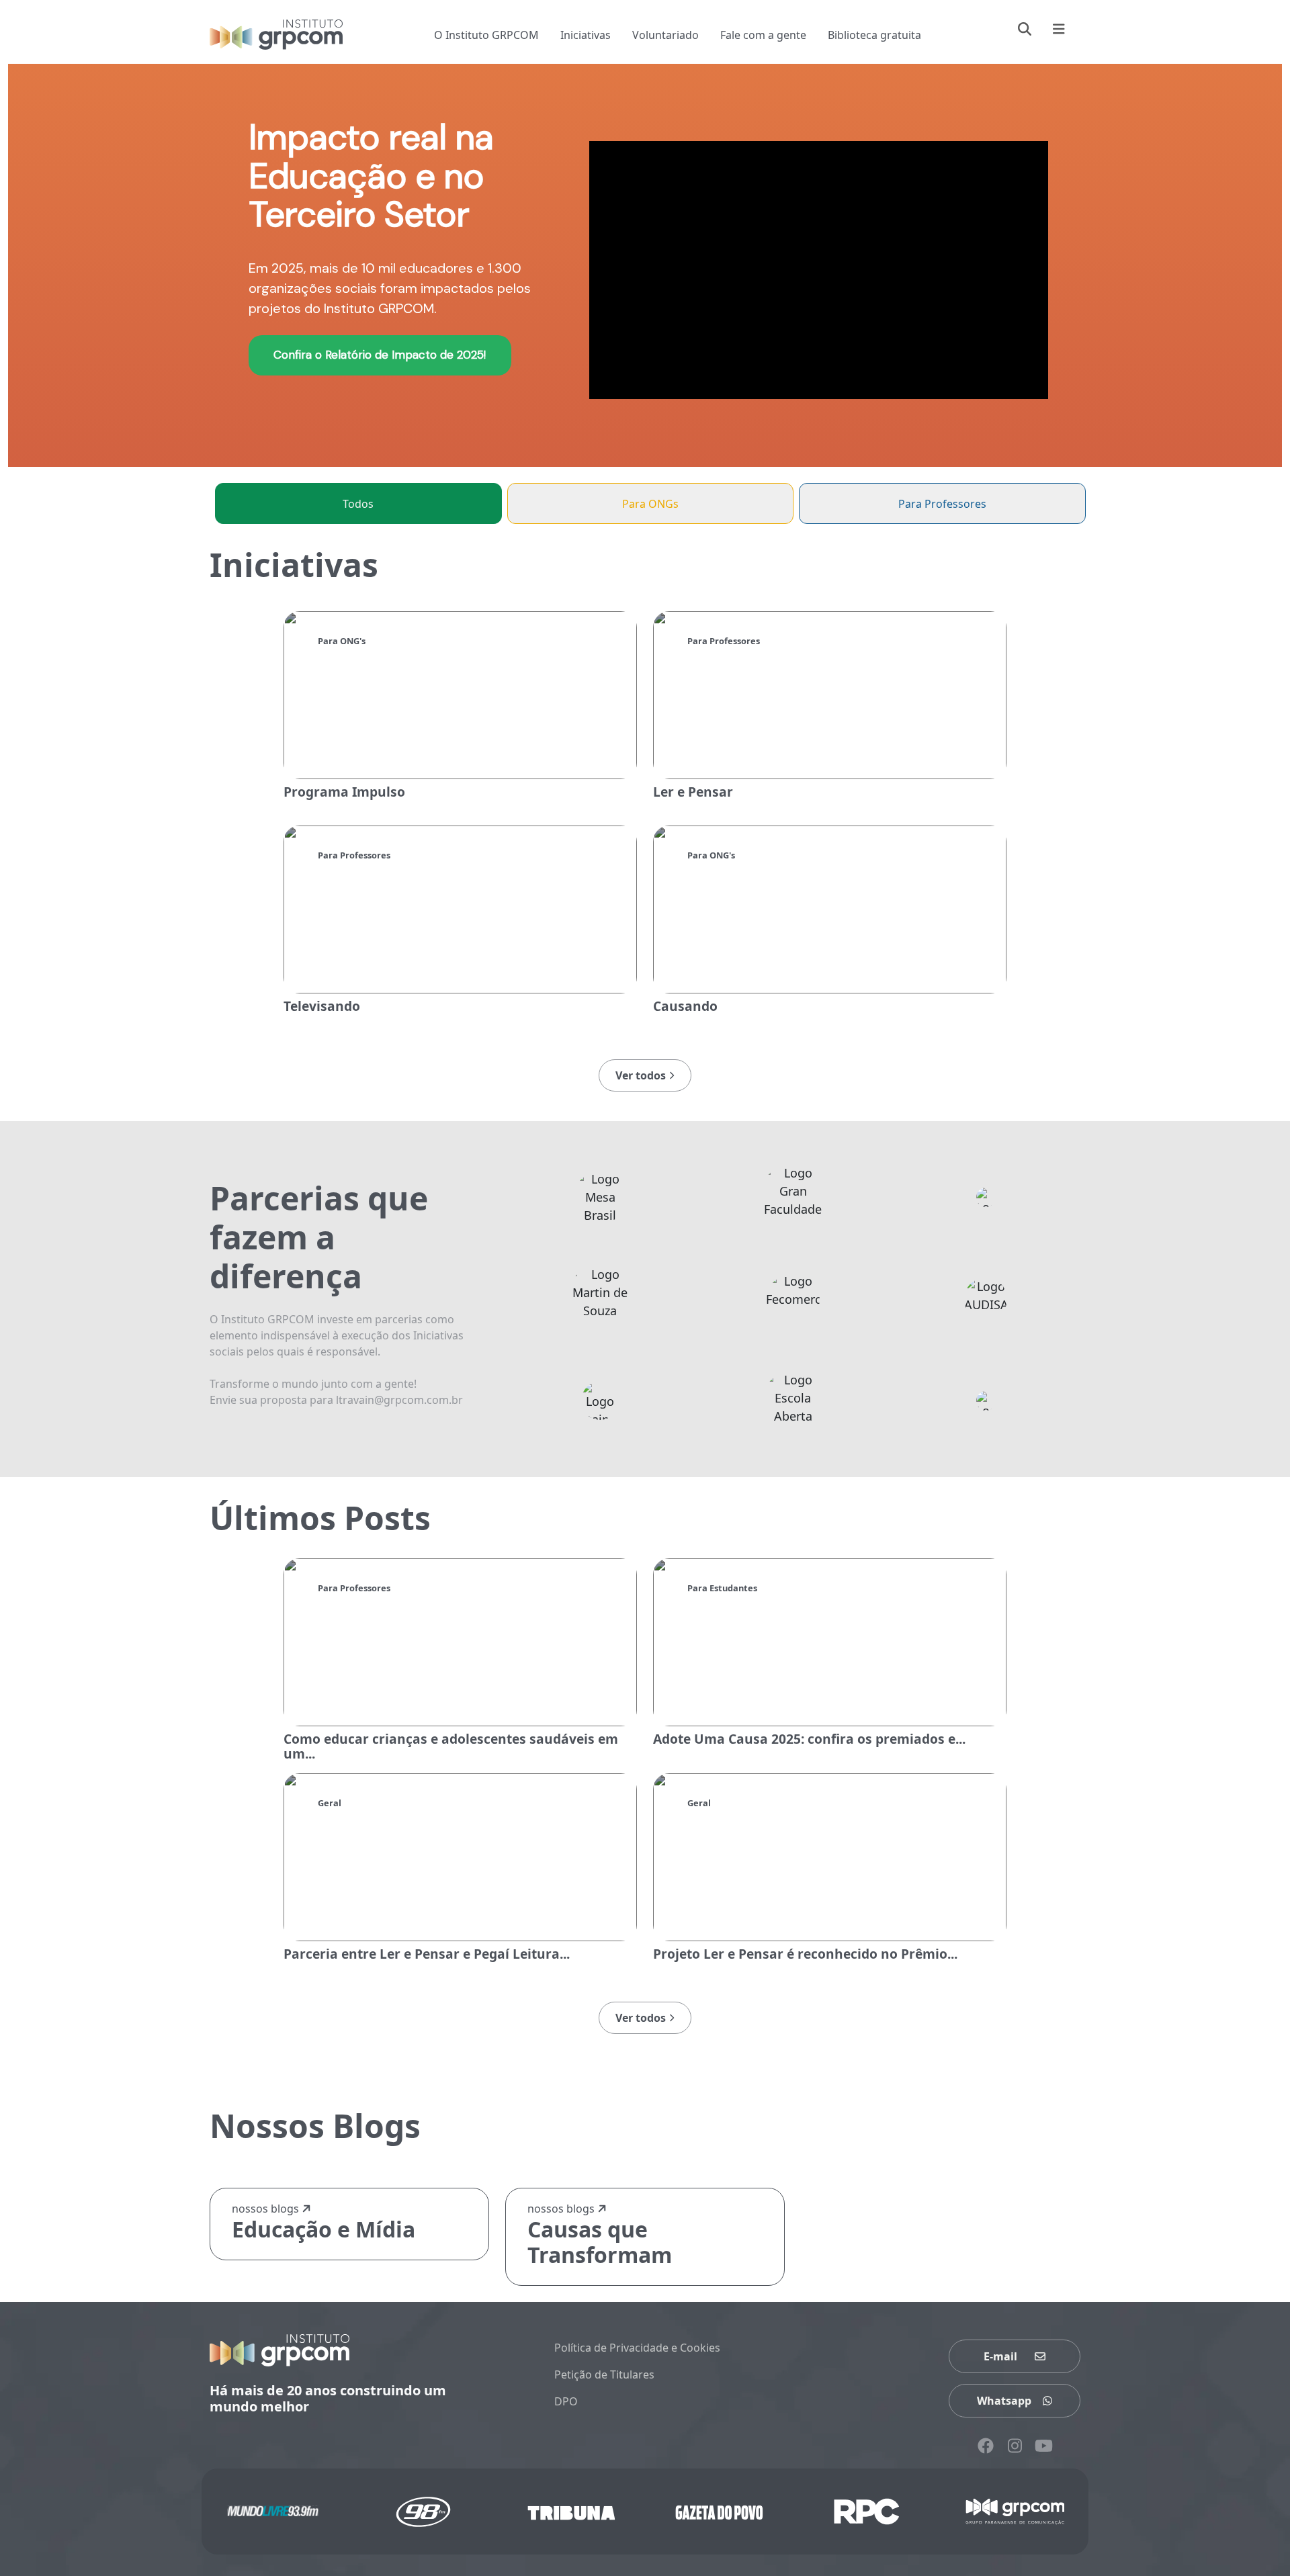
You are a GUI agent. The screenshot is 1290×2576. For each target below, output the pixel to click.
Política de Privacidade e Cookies (637, 2348)
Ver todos (642, 1075)
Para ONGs (650, 504)
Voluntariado (665, 35)
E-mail (1000, 2356)
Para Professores (942, 504)
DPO (566, 2401)
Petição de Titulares (604, 2374)
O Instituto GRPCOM (486, 35)
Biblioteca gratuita (874, 35)
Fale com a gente (763, 35)
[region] (645, 265)
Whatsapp (1004, 2401)
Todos (358, 504)
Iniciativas (586, 35)
